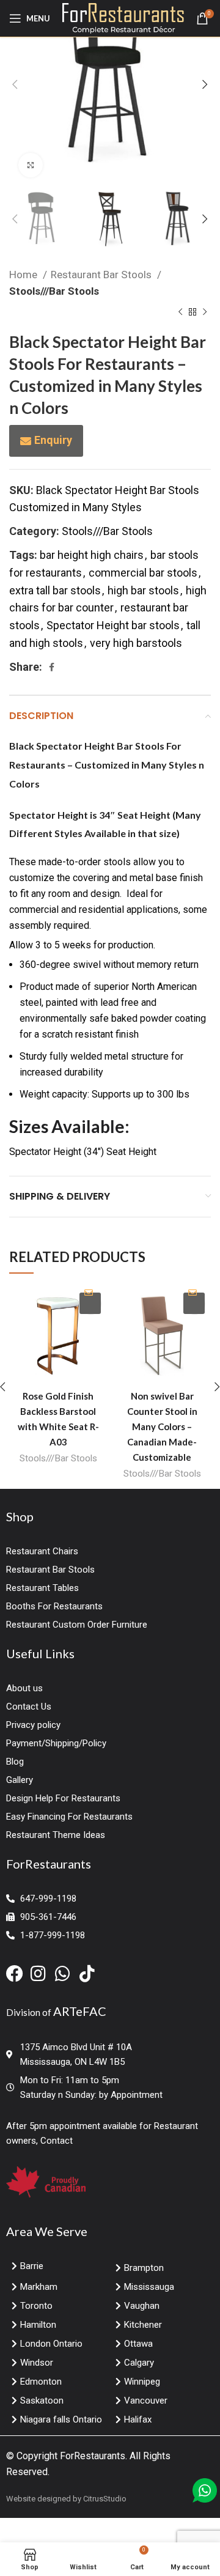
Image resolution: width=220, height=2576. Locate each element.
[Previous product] (180, 312)
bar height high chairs (92, 555)
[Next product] (205, 312)
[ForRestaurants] (123, 17)
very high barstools (136, 643)
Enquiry (53, 440)
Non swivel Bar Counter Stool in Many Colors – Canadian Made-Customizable (162, 1426)
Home (24, 275)
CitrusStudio (105, 2499)
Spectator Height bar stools (113, 625)
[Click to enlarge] (31, 165)
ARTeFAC (80, 2011)
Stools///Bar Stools (54, 291)
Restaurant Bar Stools (102, 275)
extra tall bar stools (55, 590)
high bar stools (143, 590)
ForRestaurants (93, 2456)
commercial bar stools (143, 573)
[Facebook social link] (52, 667)
